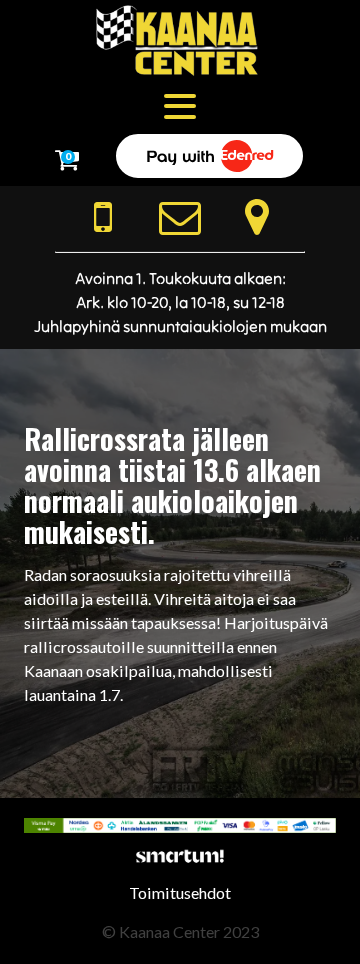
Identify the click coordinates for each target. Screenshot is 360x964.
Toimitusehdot (180, 892)
